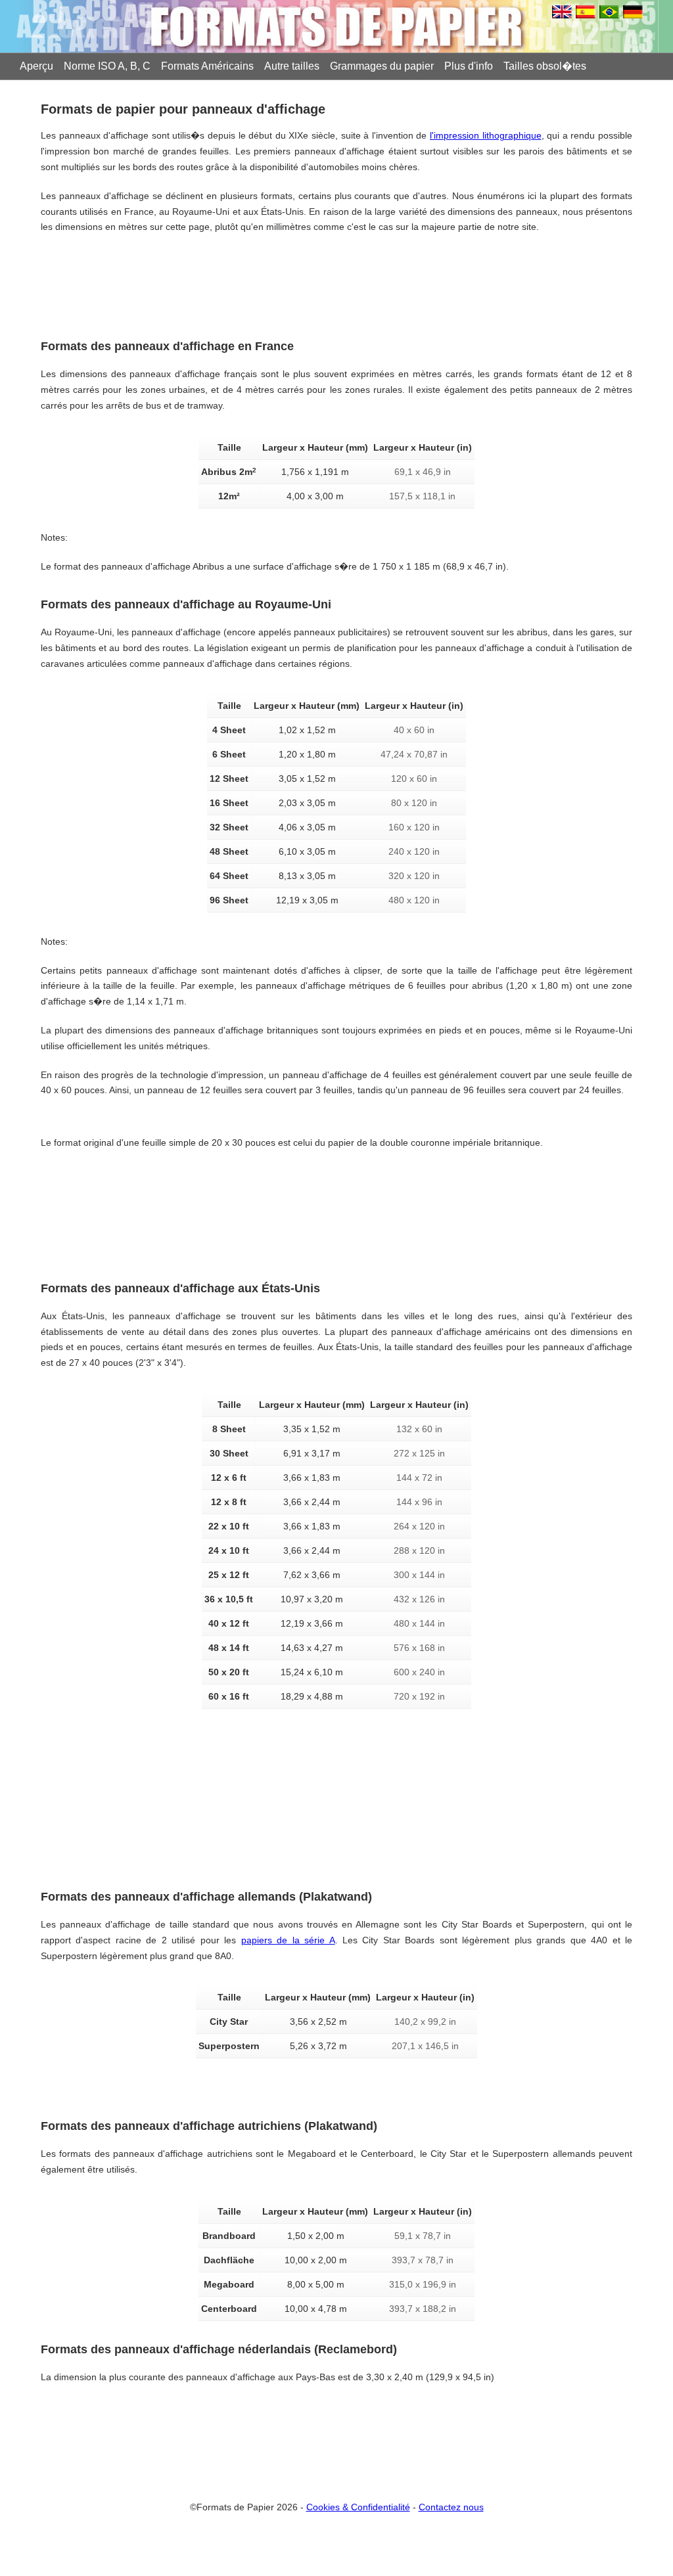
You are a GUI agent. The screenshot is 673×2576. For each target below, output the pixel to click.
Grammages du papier (382, 66)
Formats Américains (207, 66)
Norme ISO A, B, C (107, 66)
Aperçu (36, 66)
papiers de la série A (288, 1940)
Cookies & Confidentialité (358, 2507)
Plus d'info (469, 66)
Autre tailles (292, 66)
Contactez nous (451, 2507)
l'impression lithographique (486, 135)
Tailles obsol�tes (545, 66)
